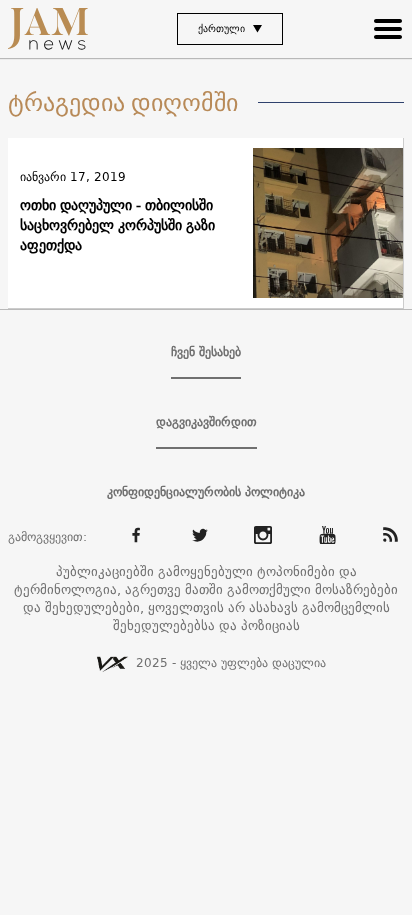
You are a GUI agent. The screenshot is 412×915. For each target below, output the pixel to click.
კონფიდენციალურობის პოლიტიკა (206, 492)
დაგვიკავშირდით (206, 422)
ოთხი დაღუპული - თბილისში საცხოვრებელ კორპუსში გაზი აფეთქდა (117, 225)
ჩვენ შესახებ (206, 352)
